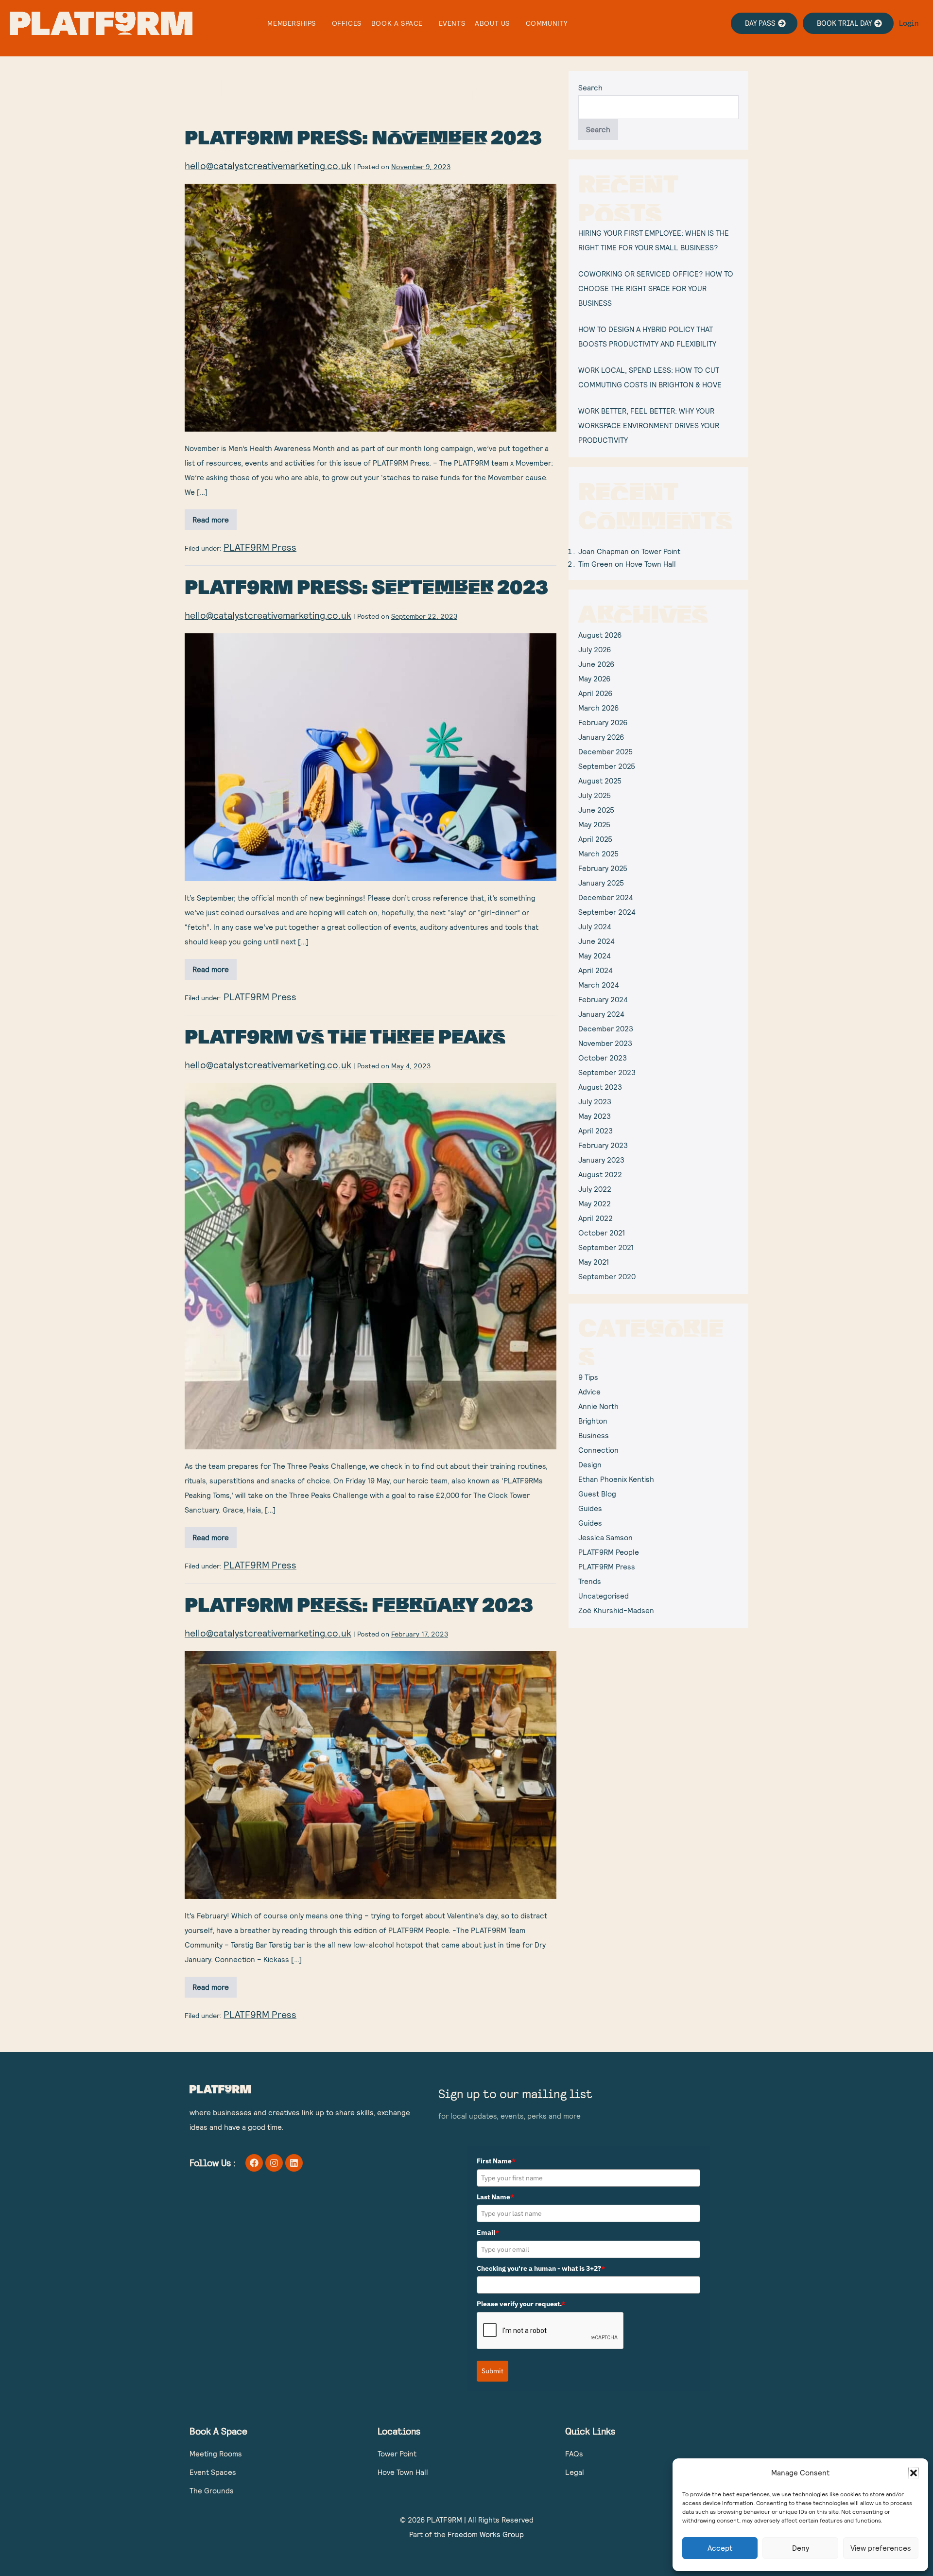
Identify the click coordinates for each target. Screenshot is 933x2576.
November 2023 (605, 1043)
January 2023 (601, 1160)
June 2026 (596, 664)
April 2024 (596, 970)
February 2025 (603, 868)
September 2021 (606, 1247)
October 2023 (603, 1058)
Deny (801, 2548)
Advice (589, 1392)
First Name (496, 2161)
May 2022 (595, 1204)
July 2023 (595, 1102)
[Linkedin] (294, 2163)
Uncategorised (604, 1596)
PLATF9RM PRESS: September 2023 (366, 586)
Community (547, 23)
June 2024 (596, 941)
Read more (215, 517)
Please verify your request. (521, 2304)
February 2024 (603, 1000)
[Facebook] (254, 2163)
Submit (492, 2371)
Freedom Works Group (486, 2534)
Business (594, 1436)
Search (590, 88)
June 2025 (596, 810)
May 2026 (594, 679)
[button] (914, 2473)
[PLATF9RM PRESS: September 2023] (371, 757)
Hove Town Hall (651, 564)
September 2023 (607, 1072)
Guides (590, 1508)
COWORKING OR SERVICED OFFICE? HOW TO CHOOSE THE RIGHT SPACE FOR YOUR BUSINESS (656, 288)
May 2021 (594, 1262)
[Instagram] (274, 2163)
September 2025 (607, 766)
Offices (347, 23)
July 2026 (595, 650)
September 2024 (607, 912)
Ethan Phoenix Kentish (616, 1479)
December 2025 (605, 752)
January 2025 (601, 883)
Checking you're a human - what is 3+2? (541, 2268)
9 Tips (588, 1377)
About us (492, 23)
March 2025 (598, 854)
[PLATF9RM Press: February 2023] (371, 1775)
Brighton (593, 1421)
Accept (720, 2548)
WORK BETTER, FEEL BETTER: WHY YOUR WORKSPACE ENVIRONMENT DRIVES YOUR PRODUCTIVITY (649, 426)
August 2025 (600, 781)
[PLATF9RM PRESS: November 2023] (371, 308)
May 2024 (595, 956)
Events (452, 23)
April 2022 (596, 1218)
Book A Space (397, 23)
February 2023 (603, 1145)
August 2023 (600, 1087)
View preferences (881, 2548)
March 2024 (599, 985)
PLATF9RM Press (260, 547)
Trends (590, 1581)
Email (488, 2232)
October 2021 (602, 1233)
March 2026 (598, 708)
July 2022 (595, 1189)
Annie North (598, 1406)
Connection (598, 1450)
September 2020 (607, 1277)
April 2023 (596, 1131)
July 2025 (595, 795)
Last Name (495, 2197)
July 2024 (595, 927)
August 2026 (600, 635)
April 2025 (595, 839)
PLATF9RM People (609, 1552)
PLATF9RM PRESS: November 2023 (363, 137)
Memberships (292, 23)
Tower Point (661, 551)
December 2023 (606, 1029)
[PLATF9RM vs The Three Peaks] (371, 1266)
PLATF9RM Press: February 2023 (359, 1604)
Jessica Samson (605, 1538)
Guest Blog (597, 1494)
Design (590, 1465)
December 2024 (606, 897)
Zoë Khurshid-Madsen (616, 1610)
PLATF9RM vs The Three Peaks (345, 1036)
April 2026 (595, 693)
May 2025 (594, 825)
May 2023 (595, 1116)
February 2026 (603, 722)
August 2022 (600, 1175)
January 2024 (601, 1014)
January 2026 (601, 737)
